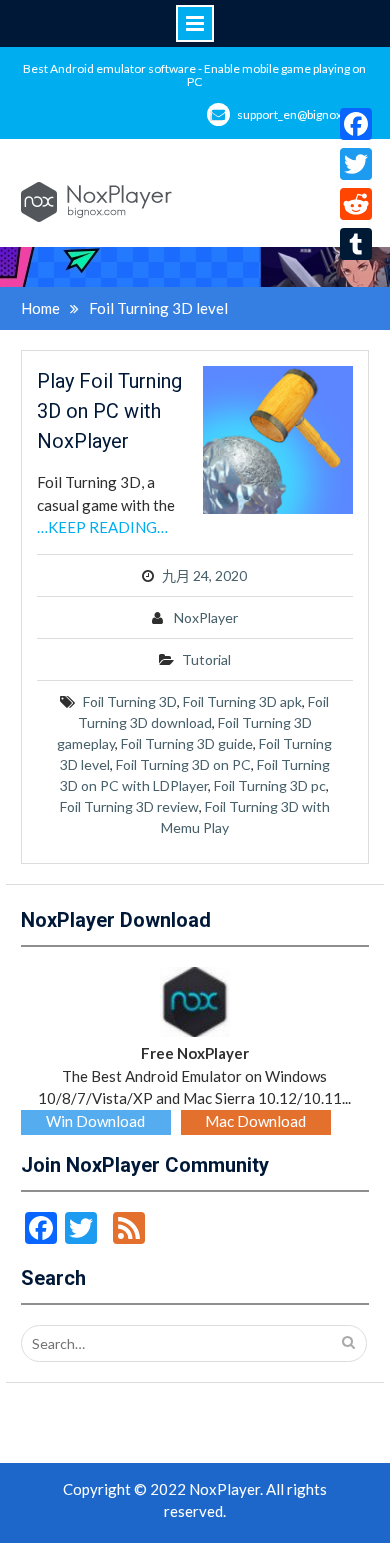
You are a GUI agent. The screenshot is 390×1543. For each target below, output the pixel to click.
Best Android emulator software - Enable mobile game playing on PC (194, 75)
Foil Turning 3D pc (270, 785)
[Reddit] (356, 204)
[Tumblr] (356, 244)
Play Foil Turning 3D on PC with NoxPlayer (109, 411)
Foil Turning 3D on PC (183, 764)
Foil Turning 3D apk (242, 701)
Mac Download (255, 1121)
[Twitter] (356, 164)
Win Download (95, 1121)
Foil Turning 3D (130, 701)
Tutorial (206, 659)
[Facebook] (356, 124)
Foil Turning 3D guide (187, 743)
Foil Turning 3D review (129, 806)
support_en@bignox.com (303, 114)
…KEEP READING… (102, 527)
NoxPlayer (206, 617)
